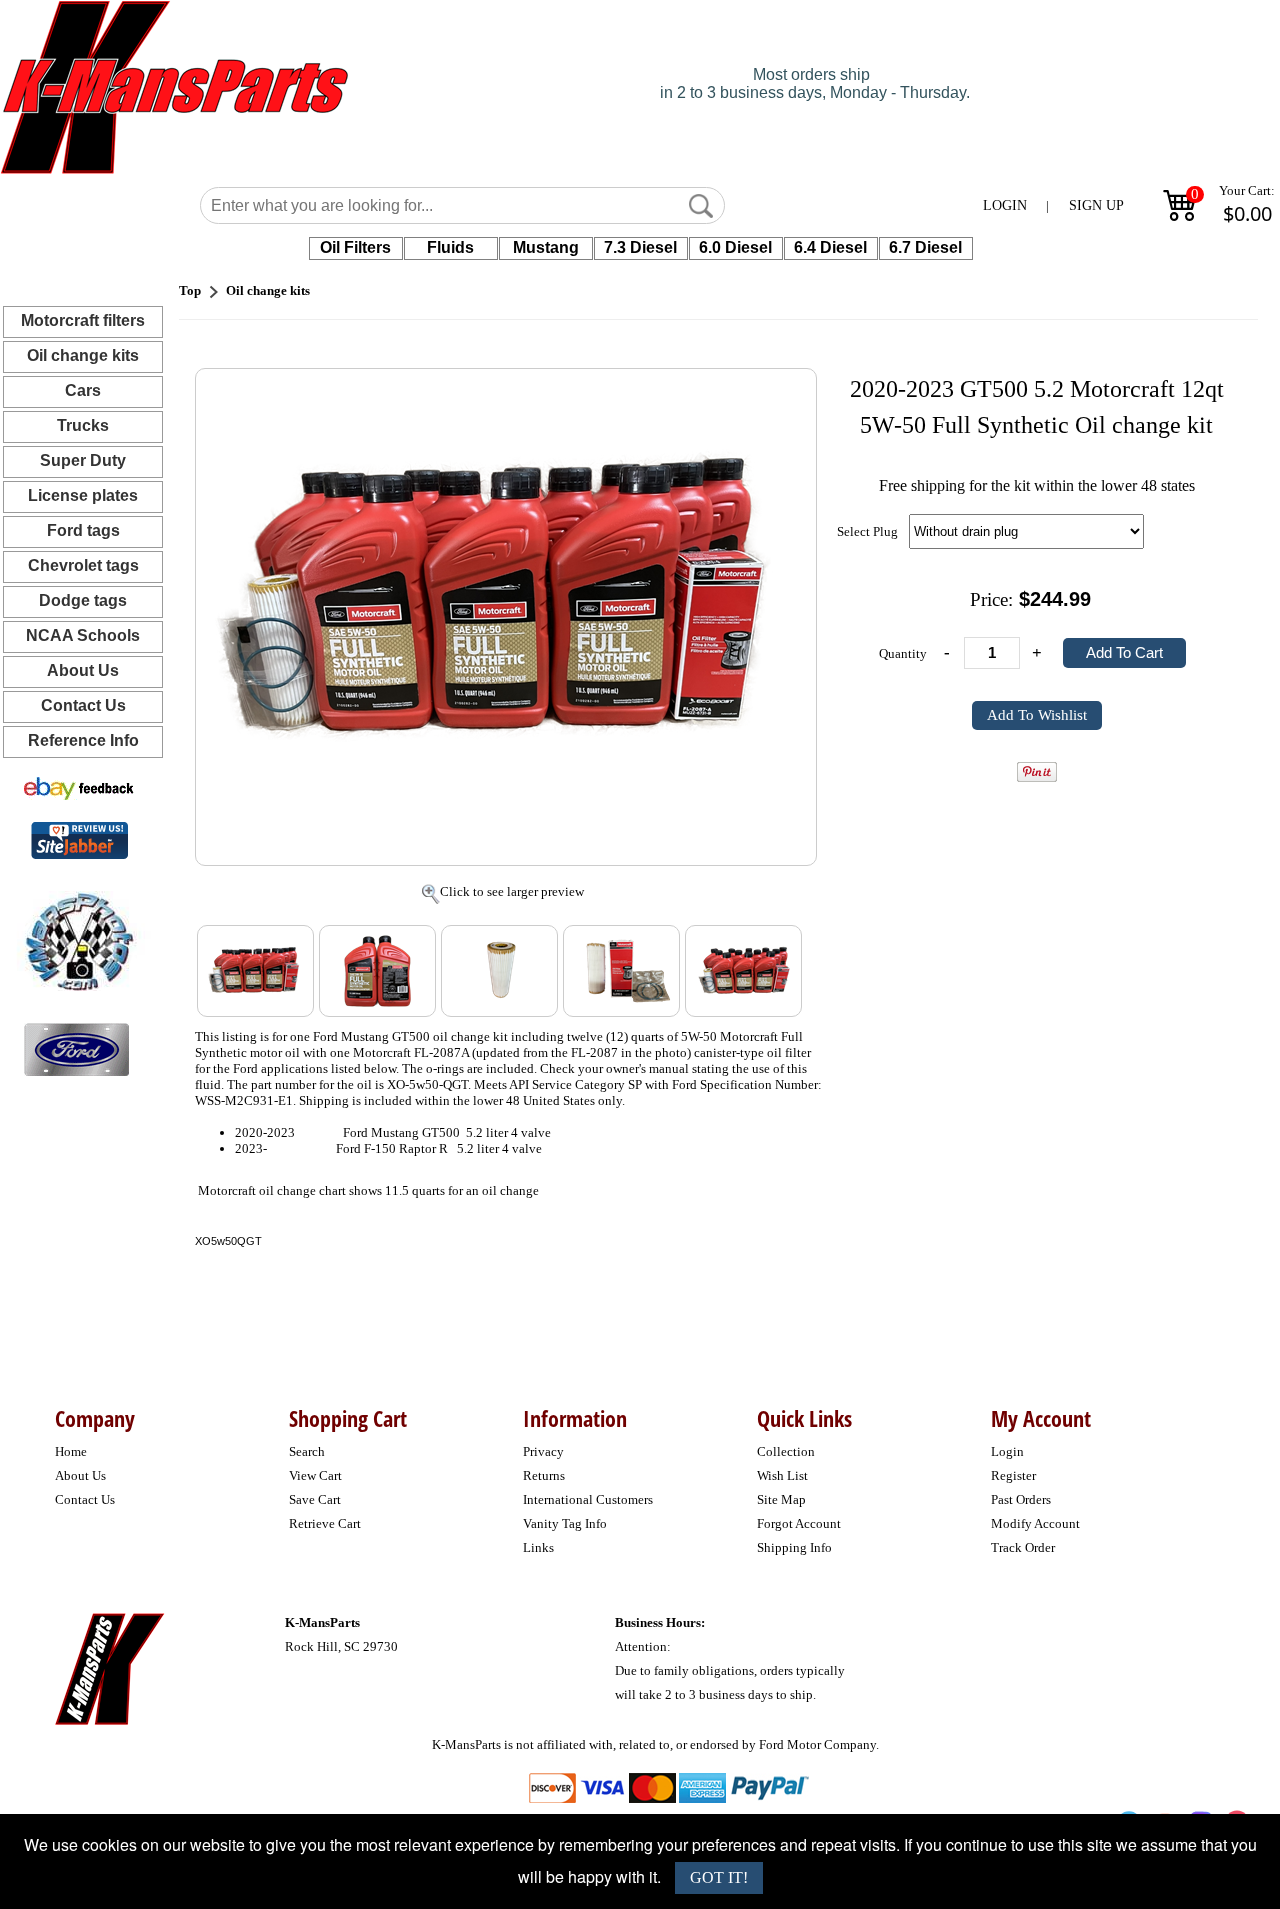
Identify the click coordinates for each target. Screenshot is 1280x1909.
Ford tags (83, 530)
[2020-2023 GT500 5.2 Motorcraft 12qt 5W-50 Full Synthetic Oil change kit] (506, 602)
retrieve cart (325, 1523)
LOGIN (1005, 205)
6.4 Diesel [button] (830, 247)
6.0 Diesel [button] (735, 247)
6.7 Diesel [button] (925, 247)
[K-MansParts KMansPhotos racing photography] (76, 939)
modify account (1035, 1523)
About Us (83, 670)
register (1013, 1475)
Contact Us (83, 705)
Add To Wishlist (1037, 715)
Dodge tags (83, 600)
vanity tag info (565, 1523)
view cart (315, 1475)
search (307, 1451)
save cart (315, 1499)
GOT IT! (719, 1877)
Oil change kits (83, 355)
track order (1023, 1547)
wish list (782, 1475)
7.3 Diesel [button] (640, 247)
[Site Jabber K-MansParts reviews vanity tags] (79, 839)
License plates (83, 495)
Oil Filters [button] (355, 247)
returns (544, 1475)
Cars (83, 390)
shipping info (794, 1547)
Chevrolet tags (83, 565)
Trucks (83, 425)
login (1007, 1451)
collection (786, 1451)
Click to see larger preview (512, 891)
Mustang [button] (546, 247)
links (538, 1547)
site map (781, 1499)
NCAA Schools (83, 635)
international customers (588, 1499)
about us (80, 1475)
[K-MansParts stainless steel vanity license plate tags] (76, 1048)
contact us (85, 1499)
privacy (543, 1451)
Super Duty (83, 460)
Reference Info (83, 740)
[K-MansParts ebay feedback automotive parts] (79, 787)
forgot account (799, 1523)
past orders (1021, 1499)
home (71, 1451)
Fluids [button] (450, 247)
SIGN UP (1096, 205)
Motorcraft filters (83, 320)
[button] (701, 206)
